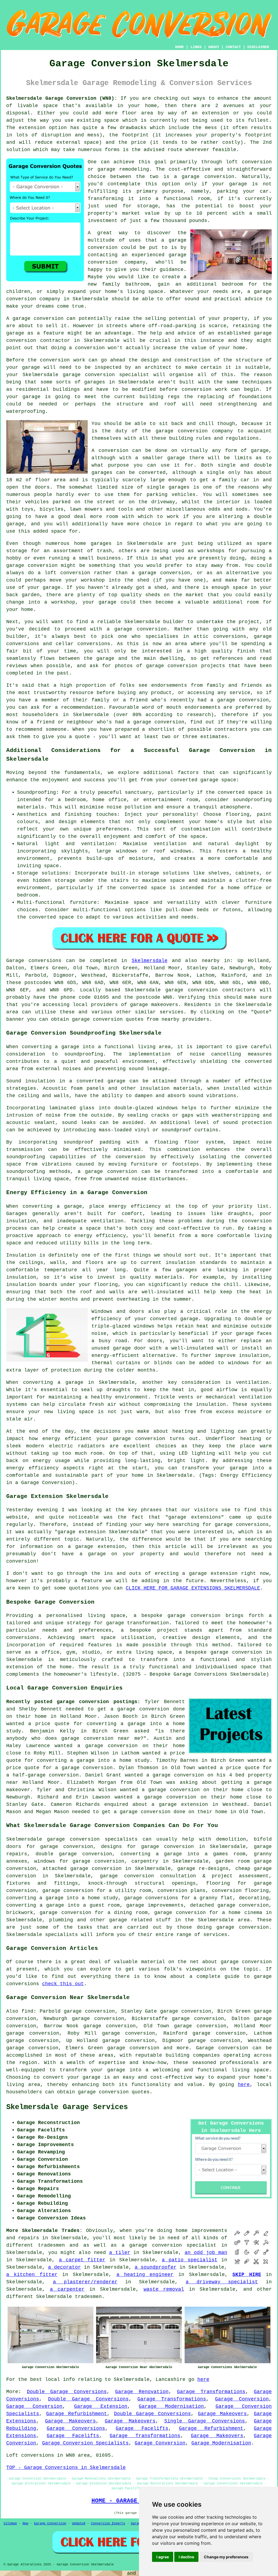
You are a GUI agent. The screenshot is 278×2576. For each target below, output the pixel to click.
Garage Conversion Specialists (85, 2443)
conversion (49, 319)
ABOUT (214, 47)
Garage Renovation (142, 2392)
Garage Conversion (242, 2399)
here (244, 2085)
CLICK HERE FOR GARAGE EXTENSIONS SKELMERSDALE (193, 1588)
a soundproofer (156, 2267)
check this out (63, 1984)
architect (158, 367)
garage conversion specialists (92, 1839)
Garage (15, 961)
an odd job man (206, 2253)
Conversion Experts (108, 2524)
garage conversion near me (101, 1738)
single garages (168, 487)
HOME (179, 47)
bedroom (233, 284)
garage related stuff (140, 1920)
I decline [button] (186, 2557)
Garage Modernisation (171, 2406)
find (27, 2011)
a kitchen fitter (32, 2275)
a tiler (120, 2253)
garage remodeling (123, 169)
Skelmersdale (150, 961)
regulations (242, 438)
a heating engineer (145, 2275)
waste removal (164, 2289)
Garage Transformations (211, 2392)
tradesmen (88, 2297)
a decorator (64, 2267)
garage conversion (208, 177)
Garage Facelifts (142, 2428)
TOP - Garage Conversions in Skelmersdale (66, 2468)
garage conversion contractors (210, 990)
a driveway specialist (222, 2282)
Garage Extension (101, 2406)
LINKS (196, 47)
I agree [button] (163, 2557)
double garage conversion (74, 1854)
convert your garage (72, 2077)
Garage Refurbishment (77, 2414)
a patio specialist (190, 2260)
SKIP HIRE (247, 2275)
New (25, 2524)
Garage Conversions (76, 2428)
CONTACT (233, 47)
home (182, 2231)
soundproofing (84, 1054)
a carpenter (67, 2289)
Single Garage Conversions (205, 2421)
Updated (79, 2524)
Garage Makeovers (222, 2414)
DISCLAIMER (258, 47)
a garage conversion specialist (169, 2245)
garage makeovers (154, 1005)
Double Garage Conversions (67, 2392)
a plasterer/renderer (85, 2282)
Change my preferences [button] (226, 2557)
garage (260, 451)
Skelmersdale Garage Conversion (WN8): (62, 98)
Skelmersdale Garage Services (67, 2107)
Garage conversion (222, 2048)
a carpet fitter (82, 2260)
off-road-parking (172, 326)
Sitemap (10, 2524)
